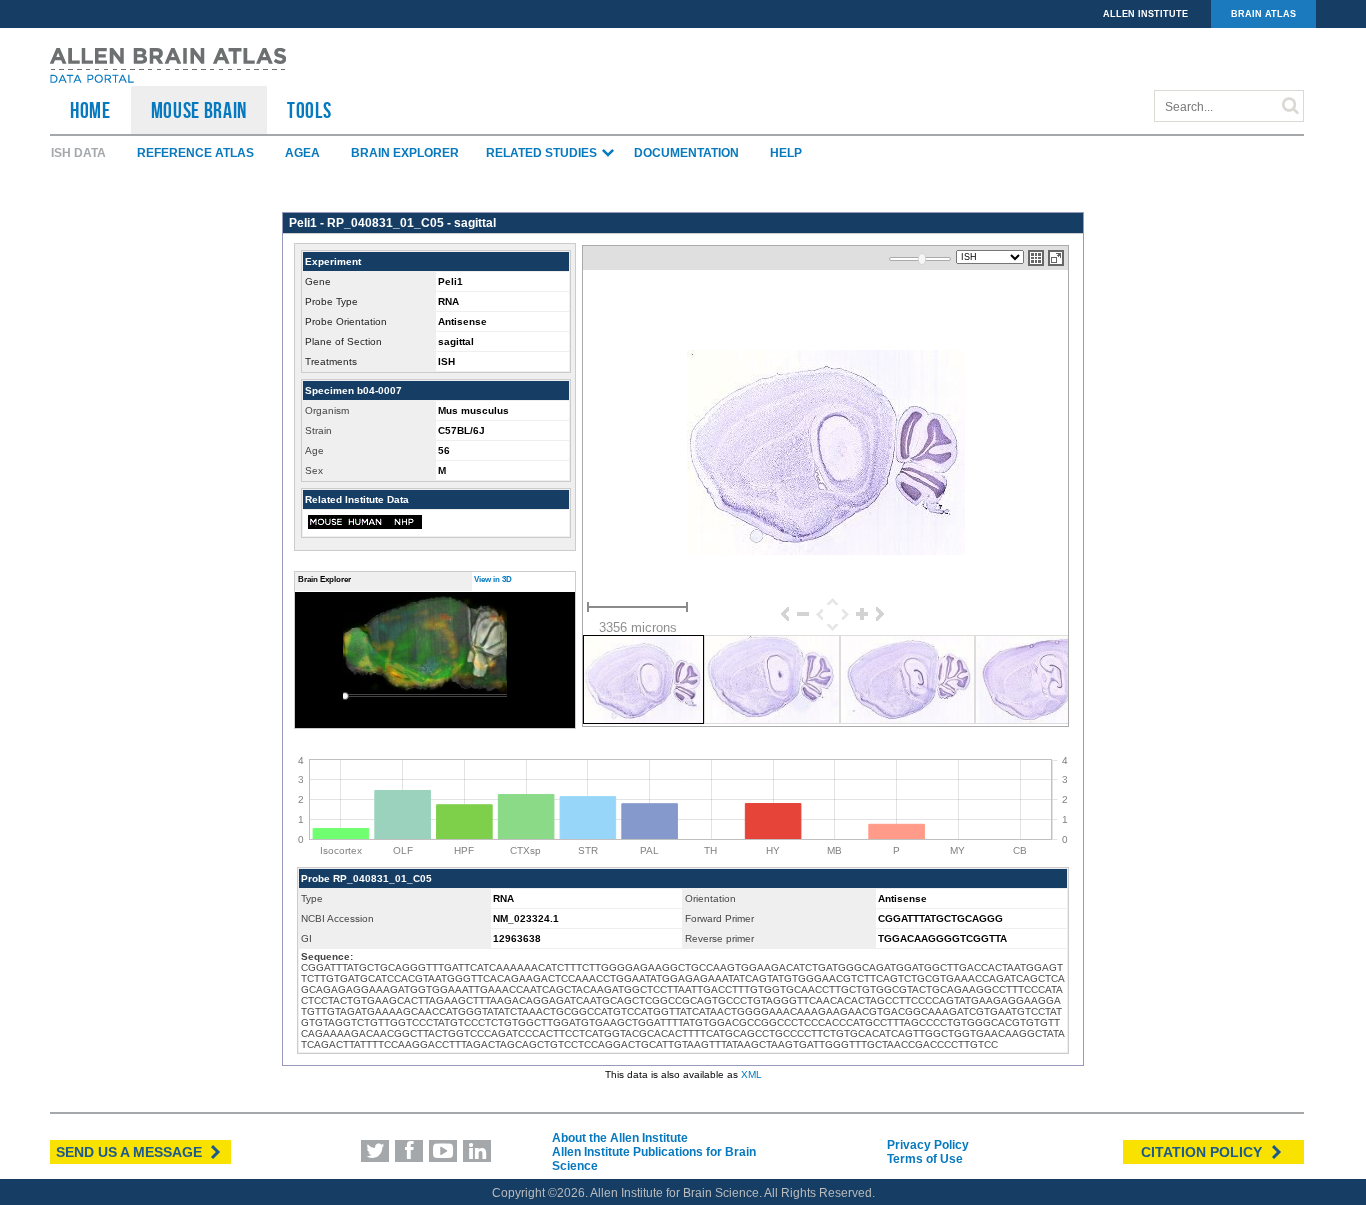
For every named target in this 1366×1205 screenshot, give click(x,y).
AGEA (302, 153)
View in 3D (493, 579)
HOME (90, 110)
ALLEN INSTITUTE (1145, 14)
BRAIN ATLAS (1263, 14)
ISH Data (78, 153)
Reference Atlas (195, 153)
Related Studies (543, 153)
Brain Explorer (405, 153)
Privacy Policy (928, 1145)
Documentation (686, 153)
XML (751, 1074)
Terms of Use (925, 1159)
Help (786, 153)
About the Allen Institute (620, 1138)
